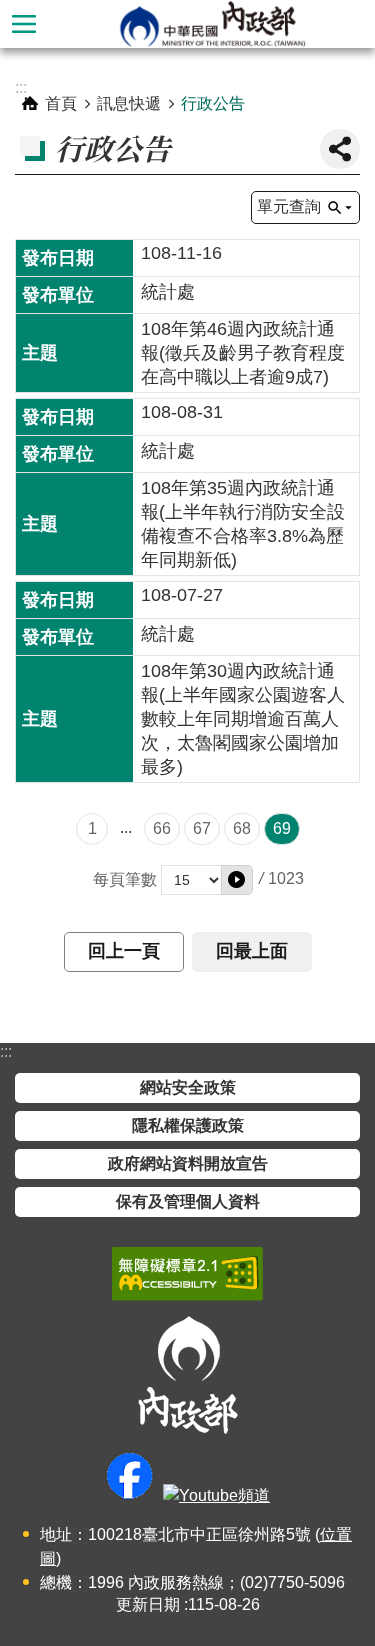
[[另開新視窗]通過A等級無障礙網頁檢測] (187, 1274)
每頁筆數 (125, 879)
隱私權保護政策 (188, 1125)
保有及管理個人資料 (188, 1201)
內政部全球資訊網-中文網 (211, 24)
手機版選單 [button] (24, 24)
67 (202, 828)
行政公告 (213, 103)
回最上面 (252, 951)
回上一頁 (124, 951)
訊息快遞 (129, 103)
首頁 (61, 103)
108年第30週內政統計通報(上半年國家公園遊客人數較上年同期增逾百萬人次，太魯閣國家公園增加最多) (243, 719)
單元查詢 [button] (289, 206)
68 (242, 828)
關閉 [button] (340, 149)
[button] (237, 880)
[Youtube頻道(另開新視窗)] (216, 1496)
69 (282, 828)
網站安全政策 (188, 1087)
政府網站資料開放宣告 (188, 1163)
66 (162, 828)
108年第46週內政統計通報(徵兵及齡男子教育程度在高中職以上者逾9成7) (243, 353)
